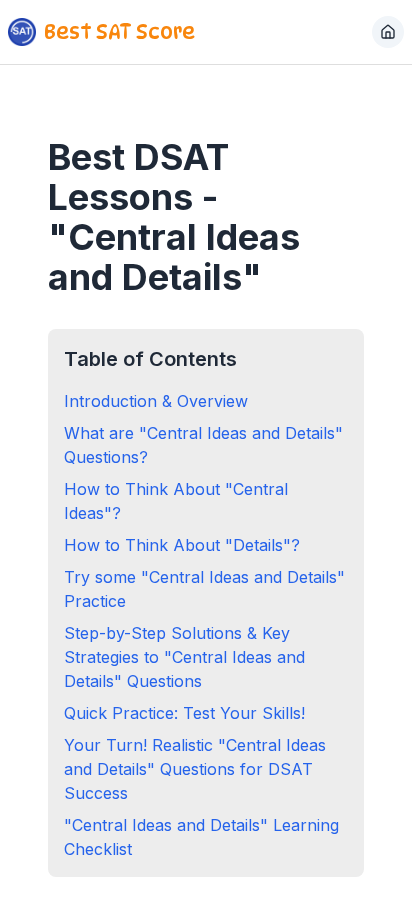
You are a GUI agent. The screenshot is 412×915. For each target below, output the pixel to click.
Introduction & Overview (156, 401)
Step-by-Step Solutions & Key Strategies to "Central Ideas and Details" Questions (184, 657)
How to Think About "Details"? (182, 545)
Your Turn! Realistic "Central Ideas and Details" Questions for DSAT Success (195, 769)
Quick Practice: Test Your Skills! (184, 713)
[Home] (388, 32)
